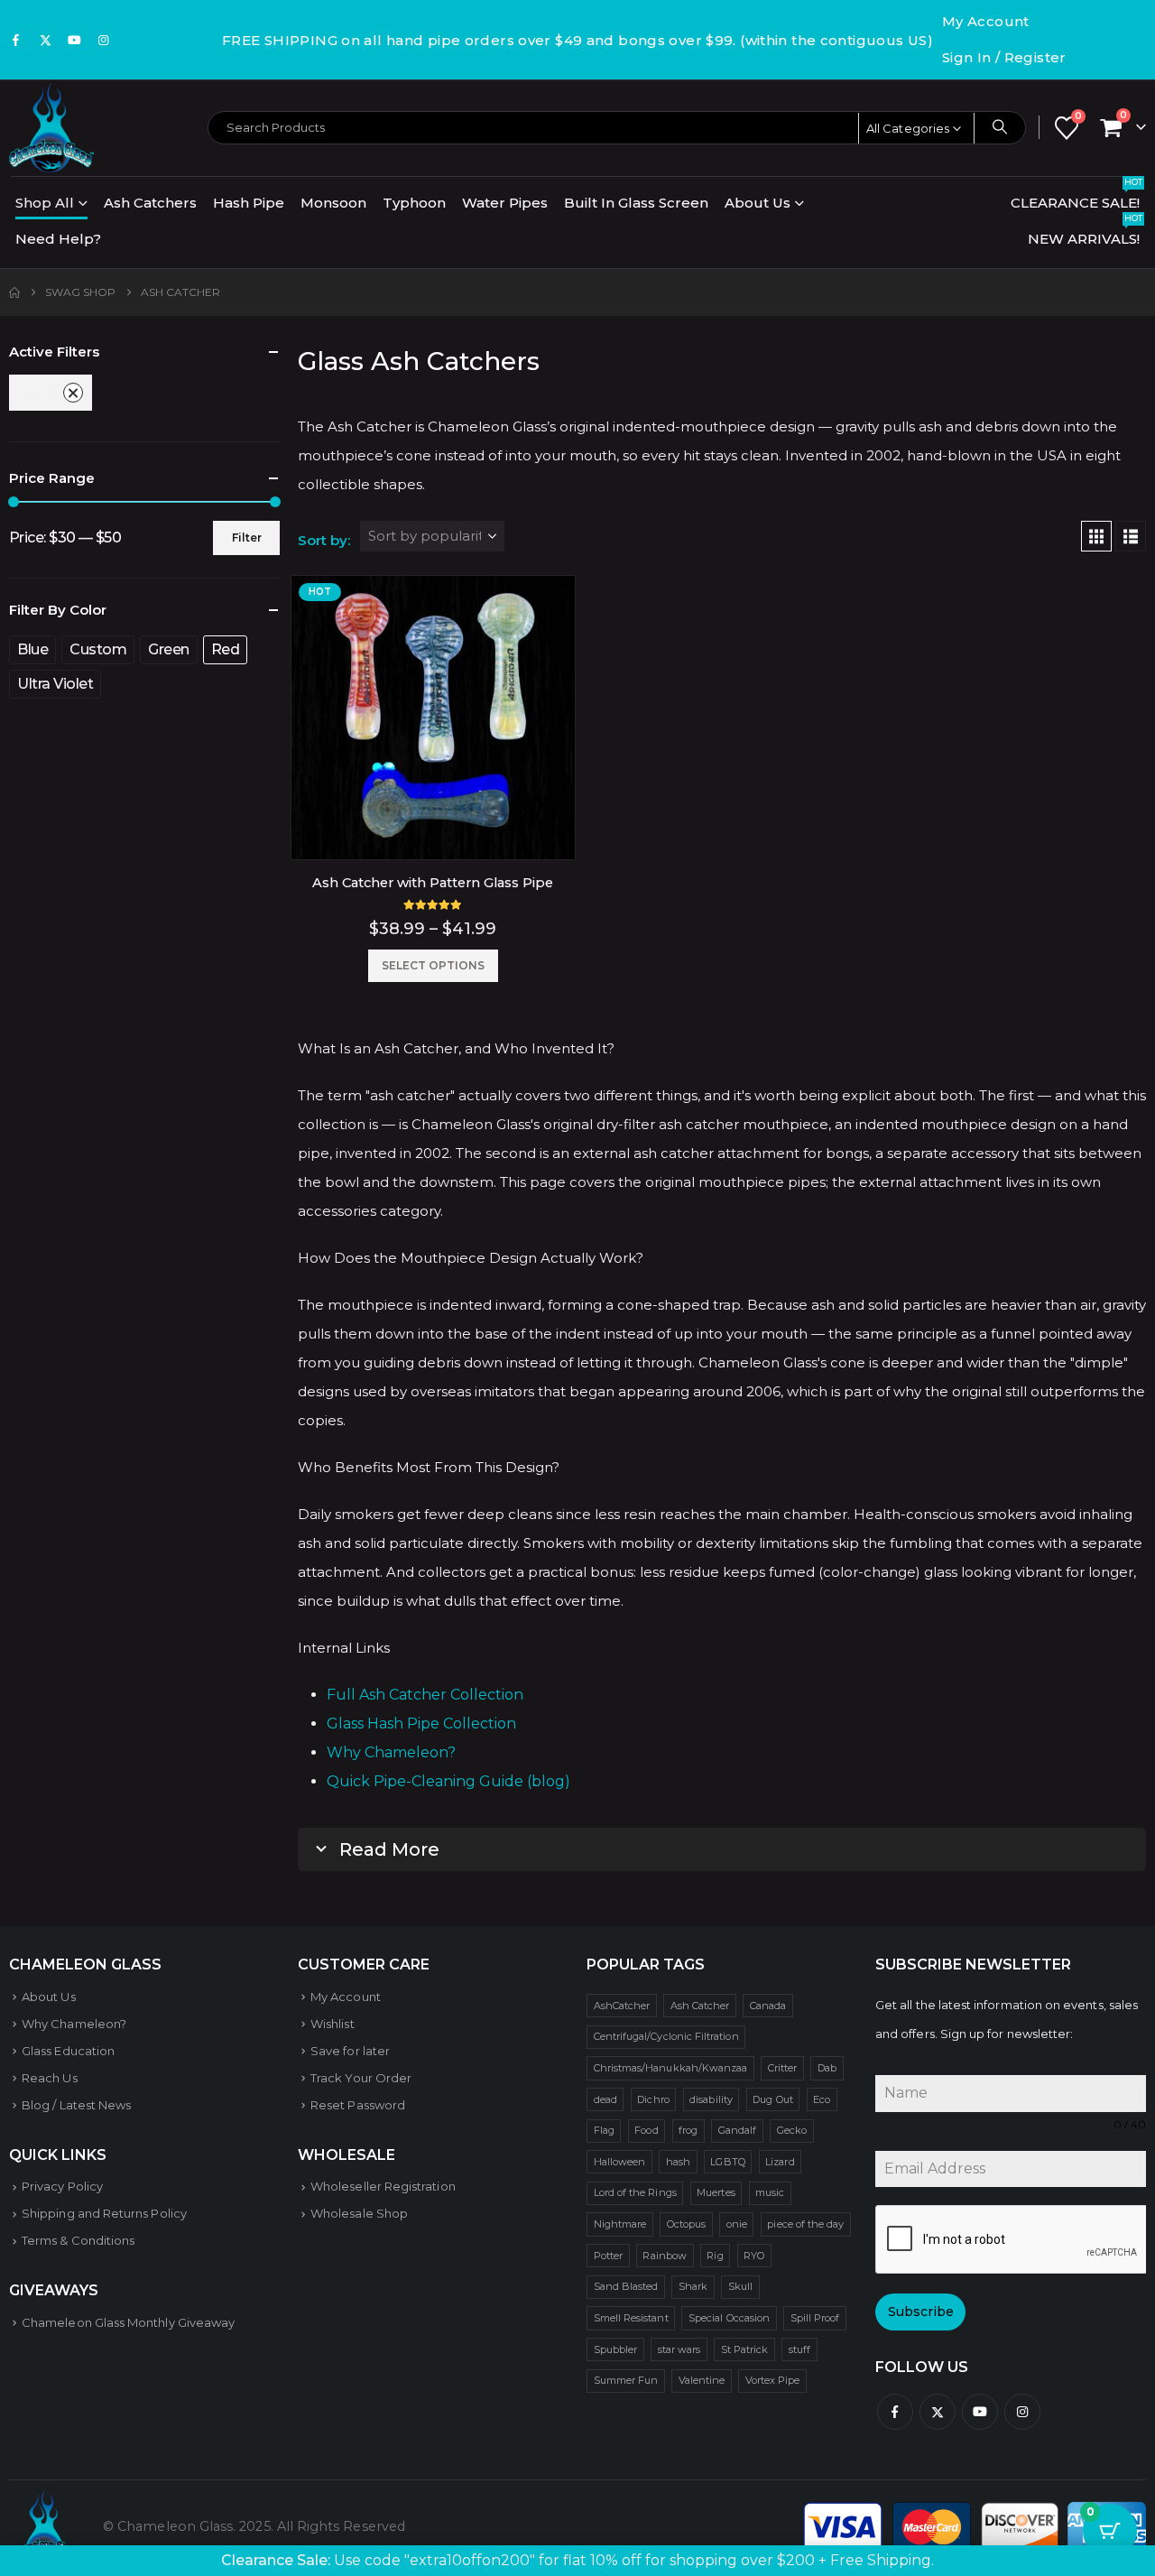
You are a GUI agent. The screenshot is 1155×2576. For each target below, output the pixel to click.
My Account (986, 21)
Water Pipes (505, 203)
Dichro (653, 2099)
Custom (98, 649)
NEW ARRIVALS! (1085, 234)
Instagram (1022, 2412)
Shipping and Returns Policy (104, 2213)
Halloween (620, 2162)
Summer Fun (626, 2380)
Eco (822, 2099)
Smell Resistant (631, 2318)
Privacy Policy (62, 2186)
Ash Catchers (150, 203)
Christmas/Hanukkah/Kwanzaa (671, 2068)
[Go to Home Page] (14, 292)
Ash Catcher (700, 2006)
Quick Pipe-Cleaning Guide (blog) (448, 1781)
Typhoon (414, 203)
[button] (1096, 536)
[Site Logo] (51, 127)
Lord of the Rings (635, 2192)
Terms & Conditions (78, 2240)
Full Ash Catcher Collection (425, 1695)
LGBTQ (727, 2162)
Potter (608, 2256)
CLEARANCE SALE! (1076, 198)
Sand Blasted (626, 2286)
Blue (32, 649)
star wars (679, 2349)
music (770, 2192)
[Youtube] (75, 40)
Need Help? (58, 239)
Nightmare (620, 2224)
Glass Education (68, 2051)
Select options (433, 965)
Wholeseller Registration (383, 2186)
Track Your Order (361, 2078)
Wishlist (333, 2024)
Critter (782, 2068)
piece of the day (805, 2224)
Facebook (895, 2412)
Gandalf (737, 2130)
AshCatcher (622, 2006)
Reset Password (358, 2105)
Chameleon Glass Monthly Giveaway (128, 2322)
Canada (768, 2006)
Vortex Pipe (773, 2380)
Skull (740, 2286)
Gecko (792, 2130)
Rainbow (664, 2256)
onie (737, 2224)
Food (646, 2130)
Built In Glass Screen (636, 203)
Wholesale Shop (359, 2213)
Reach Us (50, 2078)
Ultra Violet (55, 684)
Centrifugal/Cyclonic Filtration (666, 2036)
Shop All (45, 203)
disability (711, 2099)
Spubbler (616, 2349)
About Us (758, 203)
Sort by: (324, 540)
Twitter (938, 2412)
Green (169, 649)
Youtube (980, 2412)
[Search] (1000, 127)
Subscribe (921, 2312)
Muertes (716, 2192)
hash (678, 2162)
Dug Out (772, 2099)
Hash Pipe (249, 203)
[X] (45, 40)
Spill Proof (815, 2318)
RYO (754, 2256)
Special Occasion (729, 2318)
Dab (827, 2068)
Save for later (350, 2051)
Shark (693, 2286)
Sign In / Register (1004, 57)
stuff (799, 2349)
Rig (715, 2256)
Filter (247, 537)
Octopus (686, 2224)
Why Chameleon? (391, 1752)
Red (42, 392)
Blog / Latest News (76, 2105)
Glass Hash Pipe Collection (421, 1724)
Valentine (702, 2380)
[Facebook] (16, 40)
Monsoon (333, 203)
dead (605, 2099)
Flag (604, 2130)
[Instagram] (104, 40)
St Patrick (745, 2349)
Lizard (780, 2162)
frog (688, 2130)
